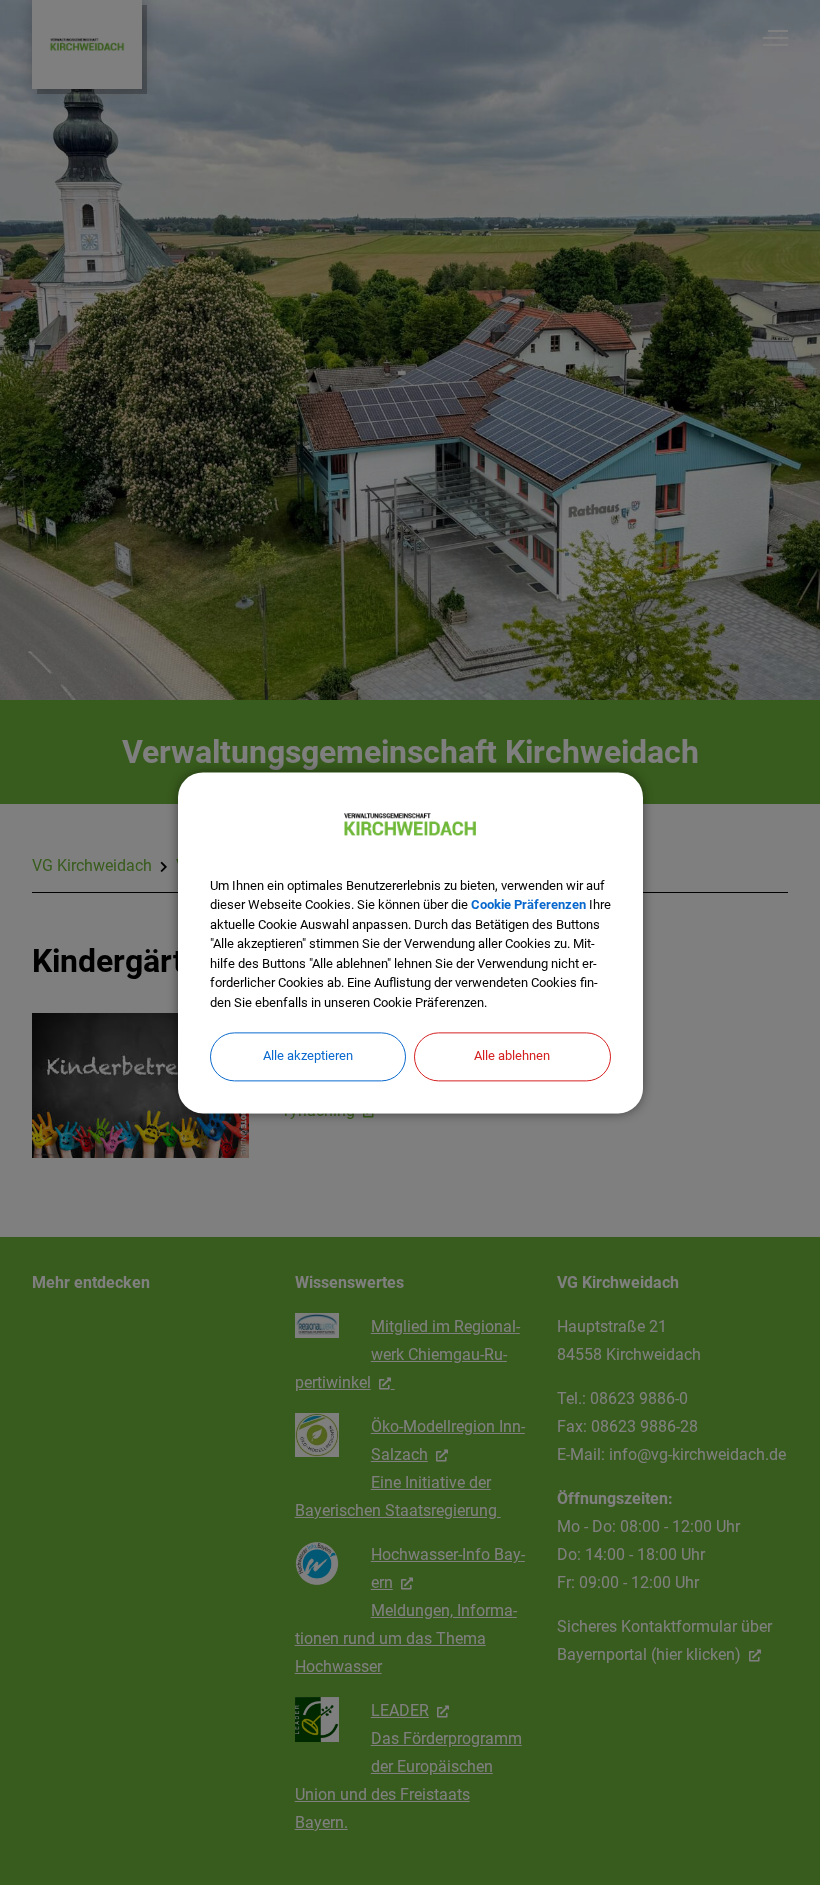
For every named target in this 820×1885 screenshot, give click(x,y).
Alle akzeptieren (308, 1055)
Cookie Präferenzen (528, 904)
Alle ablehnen (512, 1055)
